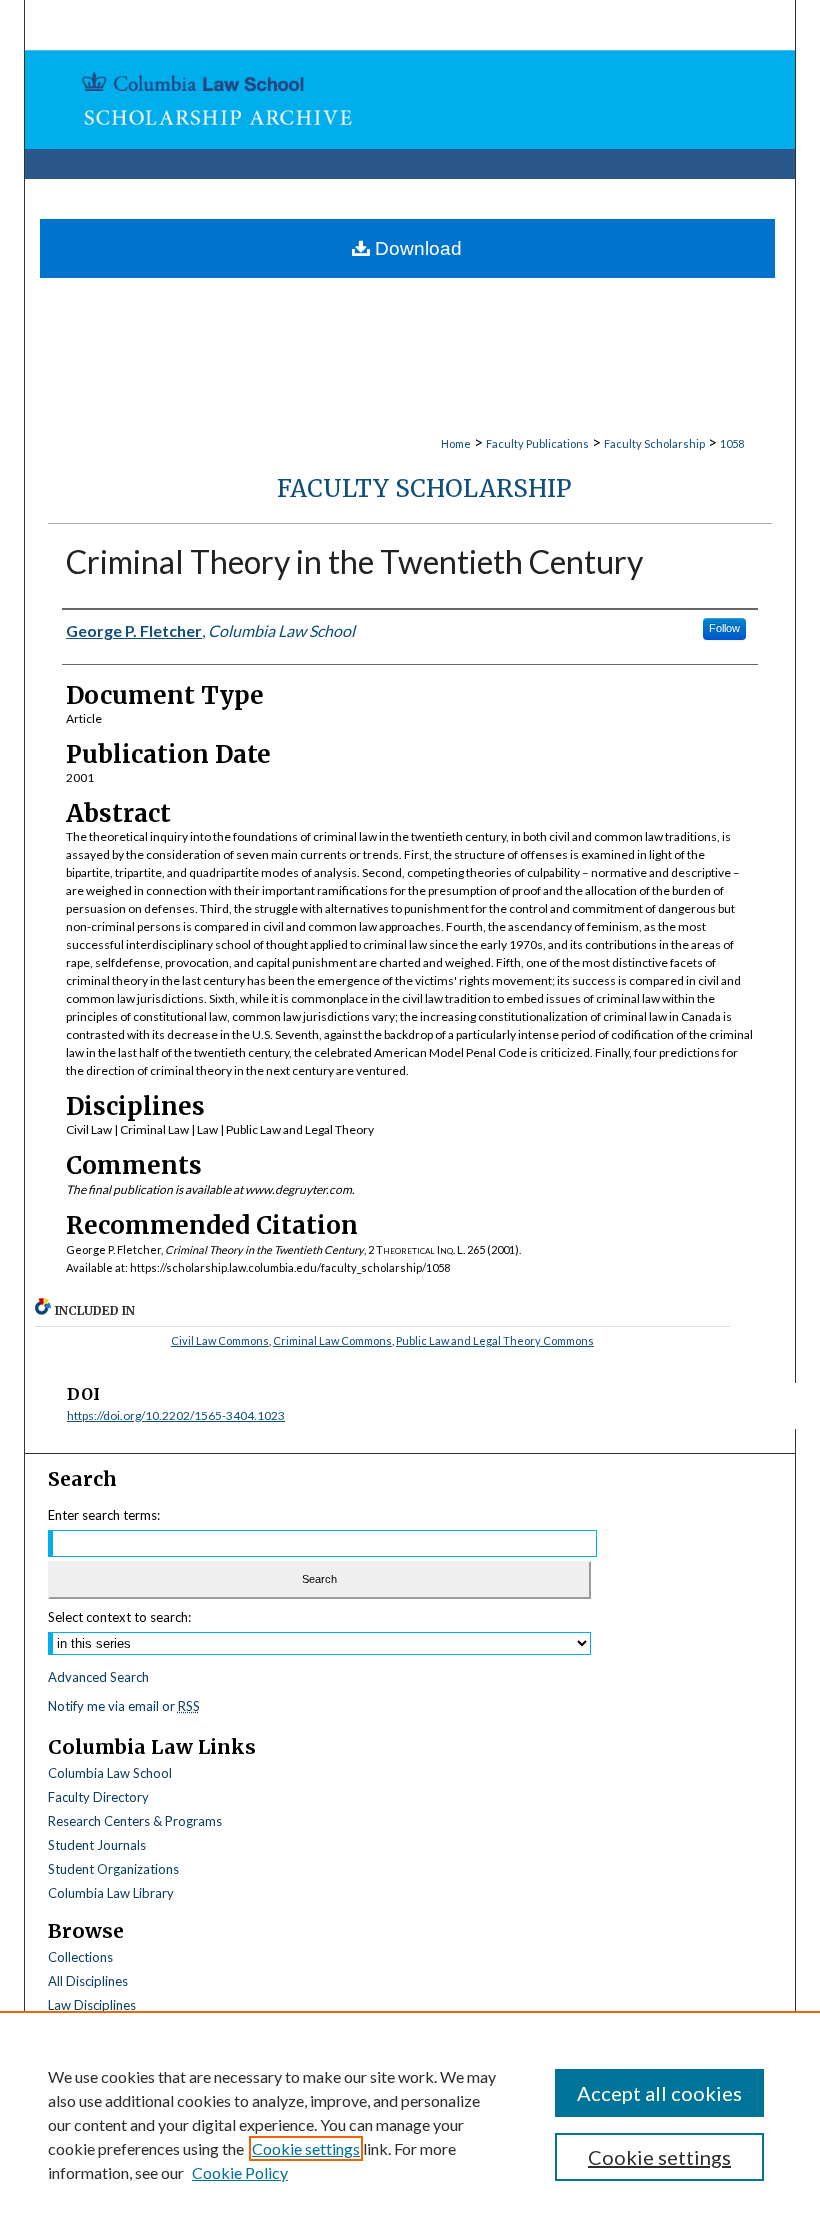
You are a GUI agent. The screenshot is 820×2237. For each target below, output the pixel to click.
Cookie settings (306, 2148)
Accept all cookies (659, 2093)
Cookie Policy (240, 2172)
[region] (410, 2124)
